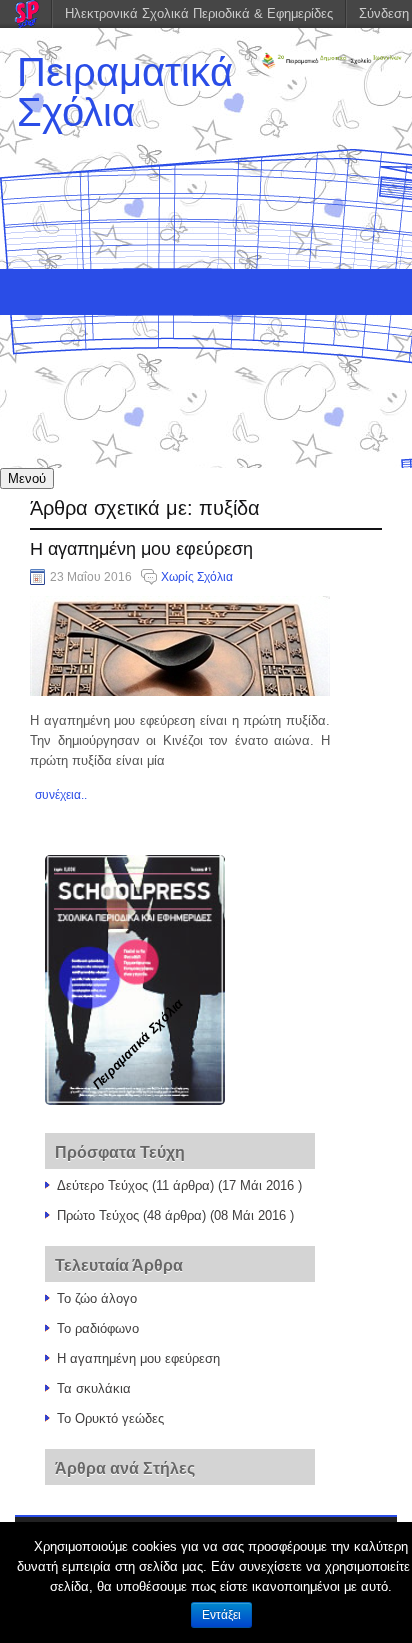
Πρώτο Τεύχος (98, 1215)
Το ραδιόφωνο (98, 1328)
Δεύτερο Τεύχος (102, 1185)
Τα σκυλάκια (94, 1388)
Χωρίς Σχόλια (197, 577)
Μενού (27, 478)
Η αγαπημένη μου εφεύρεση (141, 549)
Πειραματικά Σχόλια (125, 92)
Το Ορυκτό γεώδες (110, 1418)
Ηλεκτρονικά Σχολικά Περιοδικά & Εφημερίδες (199, 13)
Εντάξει (221, 1615)
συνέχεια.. (61, 795)
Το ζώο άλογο (97, 1298)
